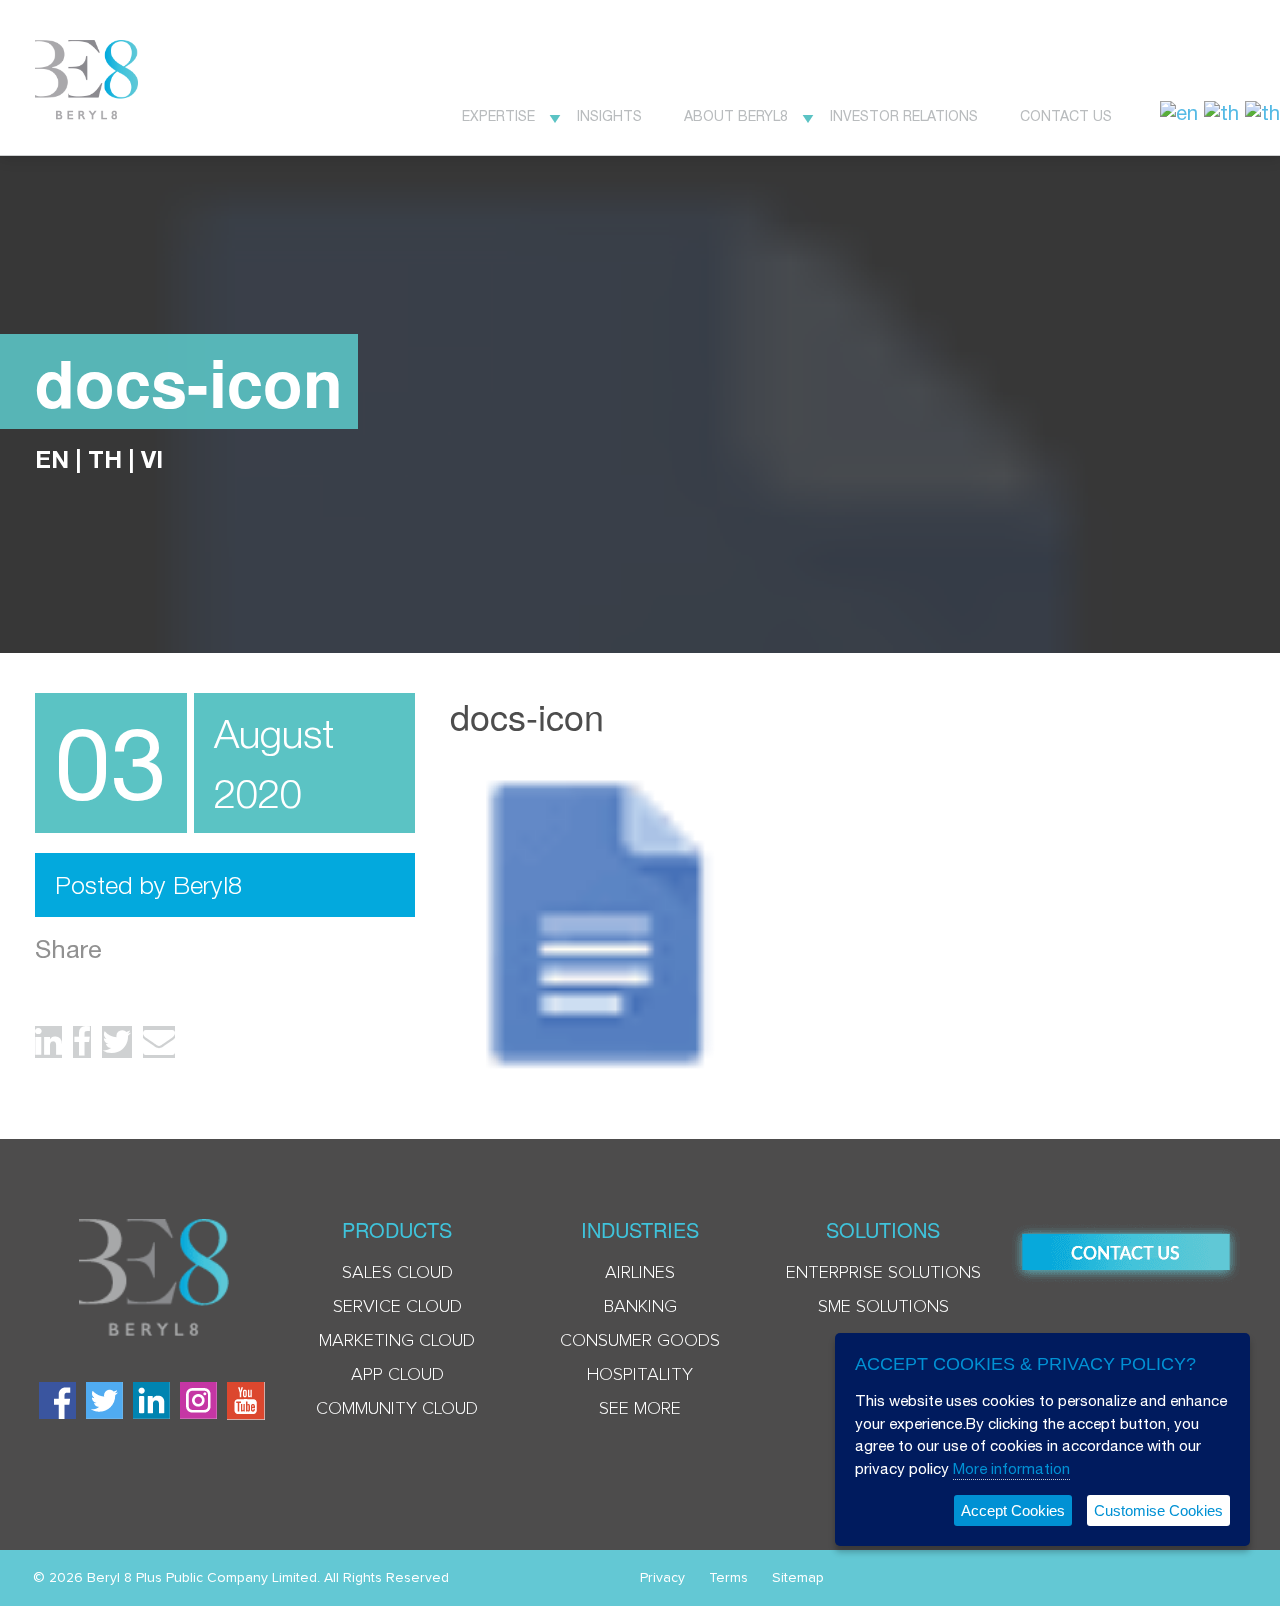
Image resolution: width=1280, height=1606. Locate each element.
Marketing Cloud (397, 1341)
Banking (640, 1307)
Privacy (662, 1578)
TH (105, 459)
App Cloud (397, 1375)
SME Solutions (883, 1307)
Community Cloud (397, 1409)
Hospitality (640, 1375)
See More (640, 1409)
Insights (609, 116)
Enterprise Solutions (883, 1273)
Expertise (498, 116)
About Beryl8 (736, 116)
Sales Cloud (397, 1273)
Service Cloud (397, 1307)
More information (1011, 1468)
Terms (728, 1578)
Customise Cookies (1158, 1510)
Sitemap (798, 1578)
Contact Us (1066, 116)
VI (152, 459)
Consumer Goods (640, 1341)
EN (52, 459)
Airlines (640, 1273)
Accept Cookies (1013, 1510)
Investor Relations (904, 116)
